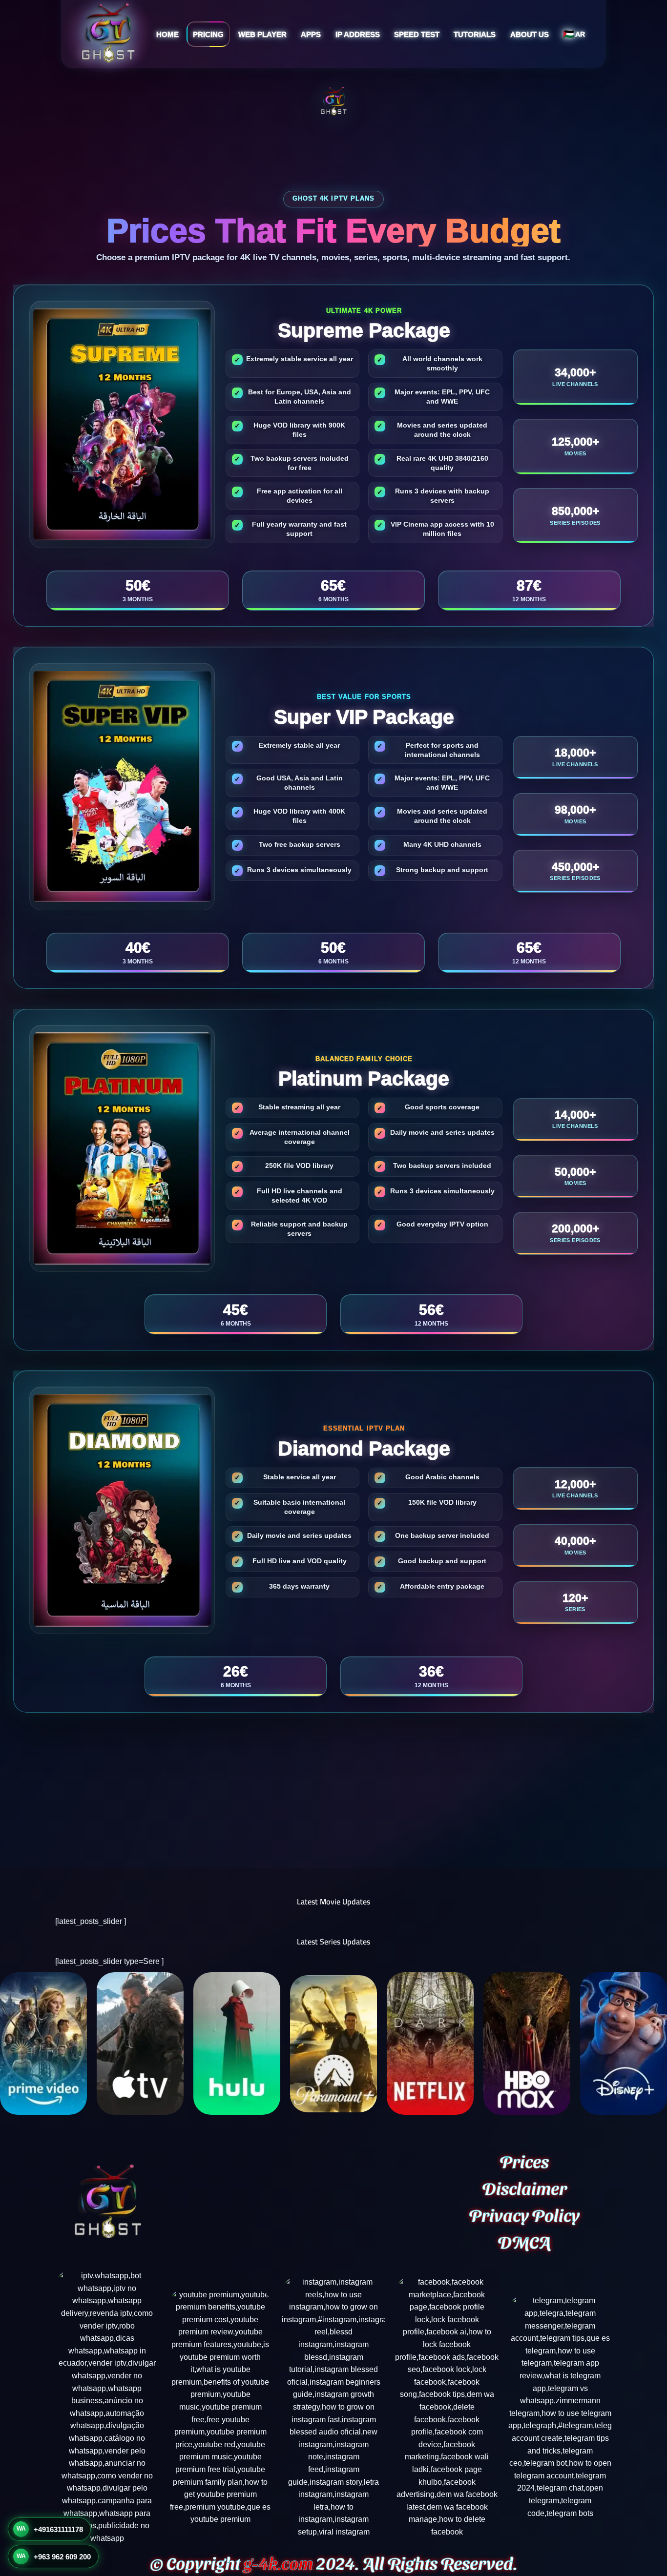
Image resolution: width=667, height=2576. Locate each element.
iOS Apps (290, 85)
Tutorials (475, 34)
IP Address (358, 34)
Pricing (208, 34)
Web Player (262, 34)
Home (167, 34)
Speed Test (417, 34)
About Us (530, 34)
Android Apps (296, 67)
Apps (311, 34)
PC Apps (289, 104)
